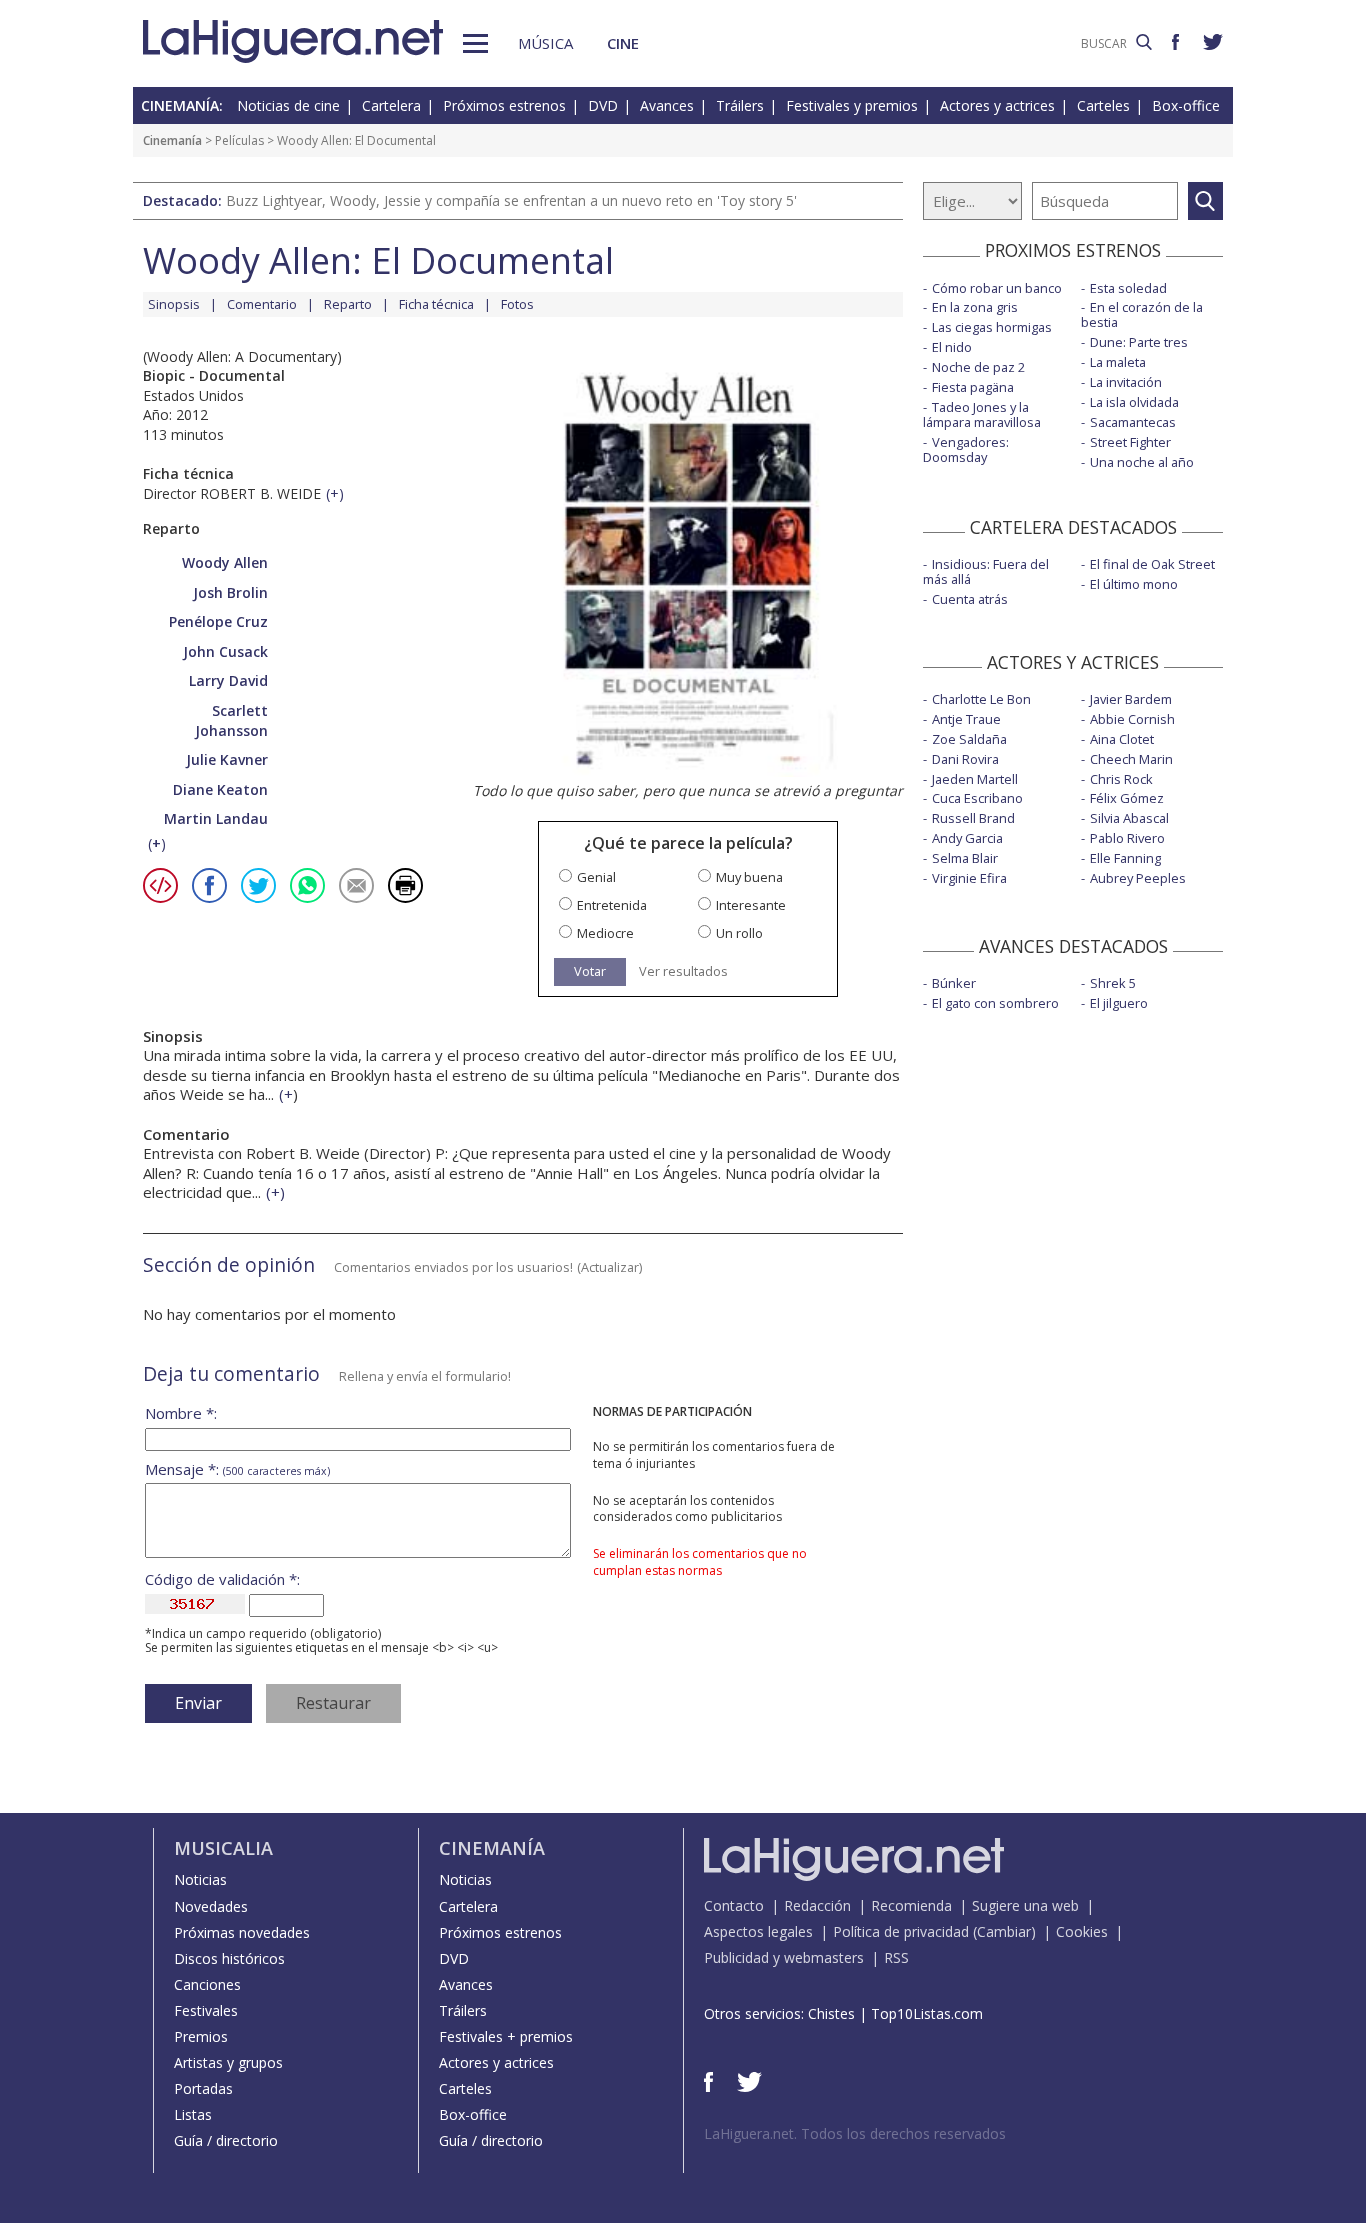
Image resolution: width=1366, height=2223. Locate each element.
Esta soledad (1128, 288)
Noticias (200, 1879)
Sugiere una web (1025, 1905)
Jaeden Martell (975, 779)
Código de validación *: (222, 1579)
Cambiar (1004, 1931)
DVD (603, 105)
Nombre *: (181, 1413)
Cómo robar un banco (997, 288)
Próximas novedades (242, 1932)
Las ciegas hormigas (992, 327)
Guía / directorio (226, 2140)
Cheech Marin (1131, 759)
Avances (667, 105)
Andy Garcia (967, 838)
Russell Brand (973, 818)
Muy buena (749, 877)
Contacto (734, 1905)
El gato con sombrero (995, 1003)
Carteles (1103, 105)
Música (545, 43)
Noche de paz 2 (978, 367)
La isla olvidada (1134, 402)
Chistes (831, 2013)
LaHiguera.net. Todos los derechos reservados (855, 2133)
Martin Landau (216, 818)
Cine (623, 43)
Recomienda (911, 1905)
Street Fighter (1130, 442)
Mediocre (605, 933)
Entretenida (612, 905)
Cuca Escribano (977, 798)
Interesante (751, 905)
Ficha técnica (436, 304)
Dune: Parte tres (1139, 342)
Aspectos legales (758, 1931)
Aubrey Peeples (1138, 878)
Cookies (1082, 1931)
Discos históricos (229, 1958)
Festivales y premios (852, 105)
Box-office (1186, 105)
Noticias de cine (288, 105)
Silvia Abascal (1129, 818)
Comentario (262, 304)
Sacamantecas (1133, 422)
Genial (596, 877)
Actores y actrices (997, 105)
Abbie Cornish (1132, 719)
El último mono (1134, 584)
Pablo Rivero (1127, 838)
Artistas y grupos (228, 2062)
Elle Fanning (1125, 858)
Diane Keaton (220, 789)
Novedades (211, 1906)
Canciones (207, 1984)
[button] (475, 43)
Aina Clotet (1122, 739)
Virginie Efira (969, 878)
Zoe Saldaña (969, 739)
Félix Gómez (1127, 798)
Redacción (817, 1905)
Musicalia (223, 1848)
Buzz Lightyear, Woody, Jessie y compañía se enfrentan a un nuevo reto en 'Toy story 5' (511, 200)
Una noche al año (1142, 462)
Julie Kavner (227, 759)
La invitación (1126, 382)
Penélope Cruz (218, 621)
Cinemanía (172, 140)
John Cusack (225, 651)
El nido (952, 347)
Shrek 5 (1113, 983)
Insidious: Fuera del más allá (986, 571)
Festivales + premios (506, 2036)
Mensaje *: (237, 1469)
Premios (201, 2036)
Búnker (954, 983)
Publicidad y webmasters (784, 1957)
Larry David (228, 680)
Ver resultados (683, 971)
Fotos (517, 304)
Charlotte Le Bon (981, 699)
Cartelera (391, 105)
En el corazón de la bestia (1142, 314)
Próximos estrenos (504, 105)
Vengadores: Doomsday (966, 449)
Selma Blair (965, 858)
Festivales (206, 2010)
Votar (590, 971)
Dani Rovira (965, 759)
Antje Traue (966, 719)
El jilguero (1119, 1003)
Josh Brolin (230, 592)
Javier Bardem (1131, 699)
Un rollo (739, 933)
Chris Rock (1121, 779)
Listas (193, 2114)
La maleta (1118, 362)
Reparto (348, 304)
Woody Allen (225, 562)
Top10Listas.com (927, 2013)
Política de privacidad (901, 1931)
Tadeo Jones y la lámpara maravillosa (982, 414)
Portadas (203, 2088)
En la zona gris (975, 307)
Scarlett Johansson (231, 720)
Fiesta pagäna (973, 387)
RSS (896, 1957)
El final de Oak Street (1152, 564)
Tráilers (740, 105)
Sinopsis (174, 304)
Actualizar (610, 1267)
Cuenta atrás (970, 599)
